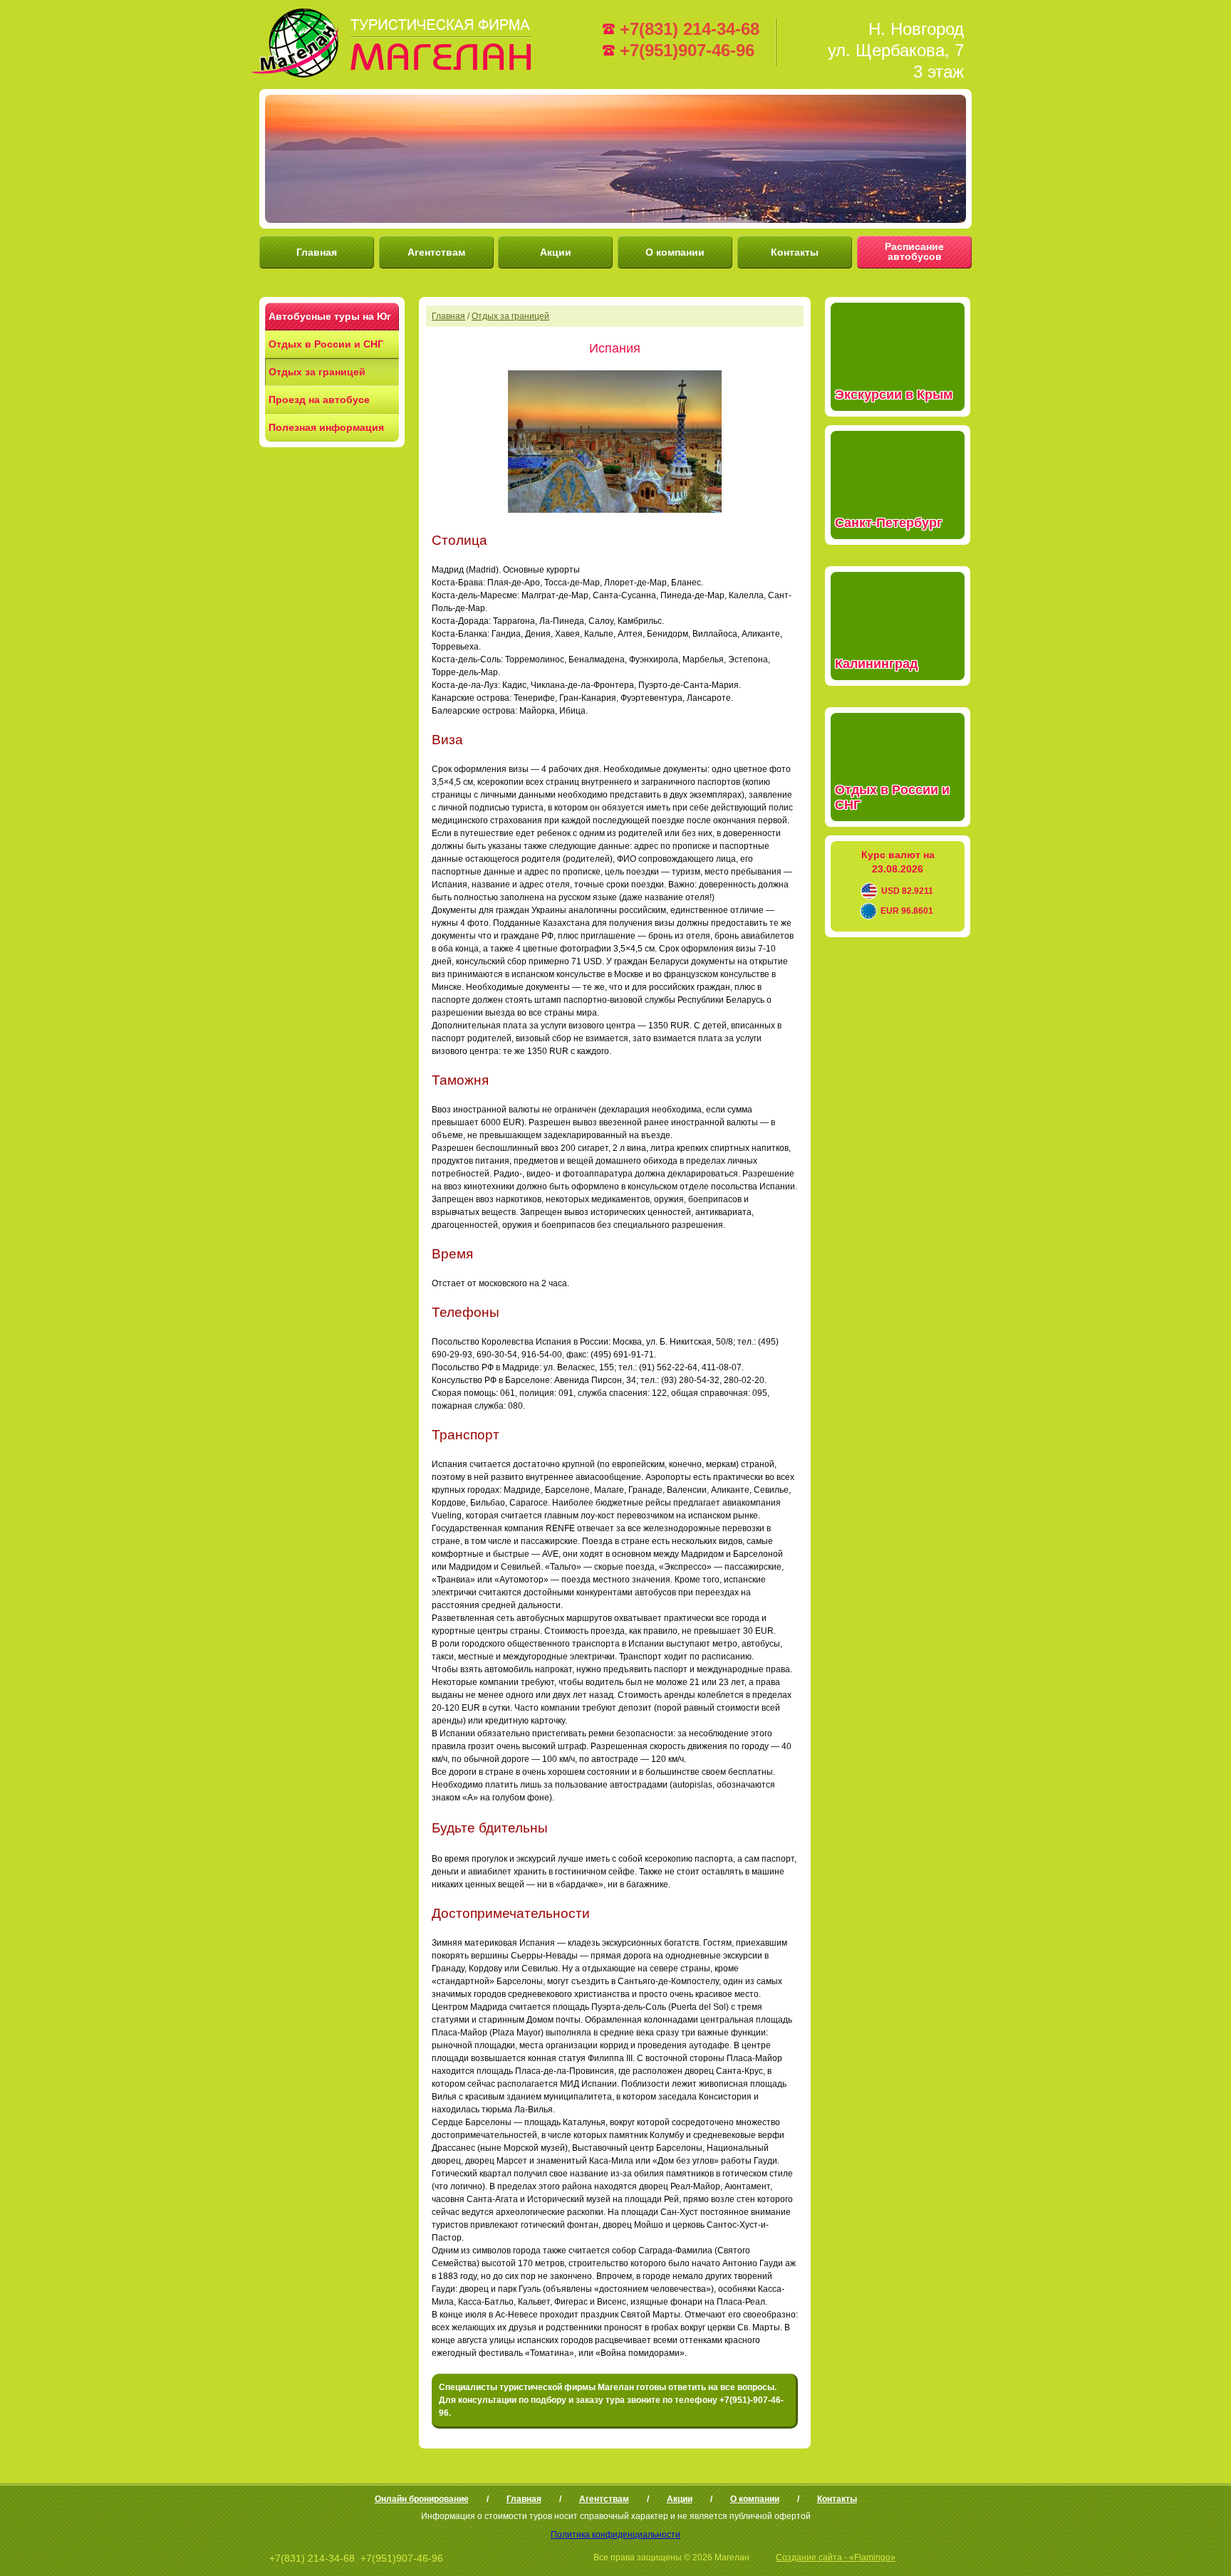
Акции (556, 252)
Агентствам (436, 252)
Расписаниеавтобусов (914, 251)
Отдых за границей (317, 372)
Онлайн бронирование (422, 2499)
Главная (317, 252)
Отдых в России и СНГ (326, 344)
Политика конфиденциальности (615, 2535)
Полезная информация (326, 427)
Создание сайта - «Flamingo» (836, 2557)
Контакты (795, 252)
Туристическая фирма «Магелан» (394, 43)
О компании (675, 252)
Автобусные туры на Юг (330, 316)
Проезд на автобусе (319, 400)
